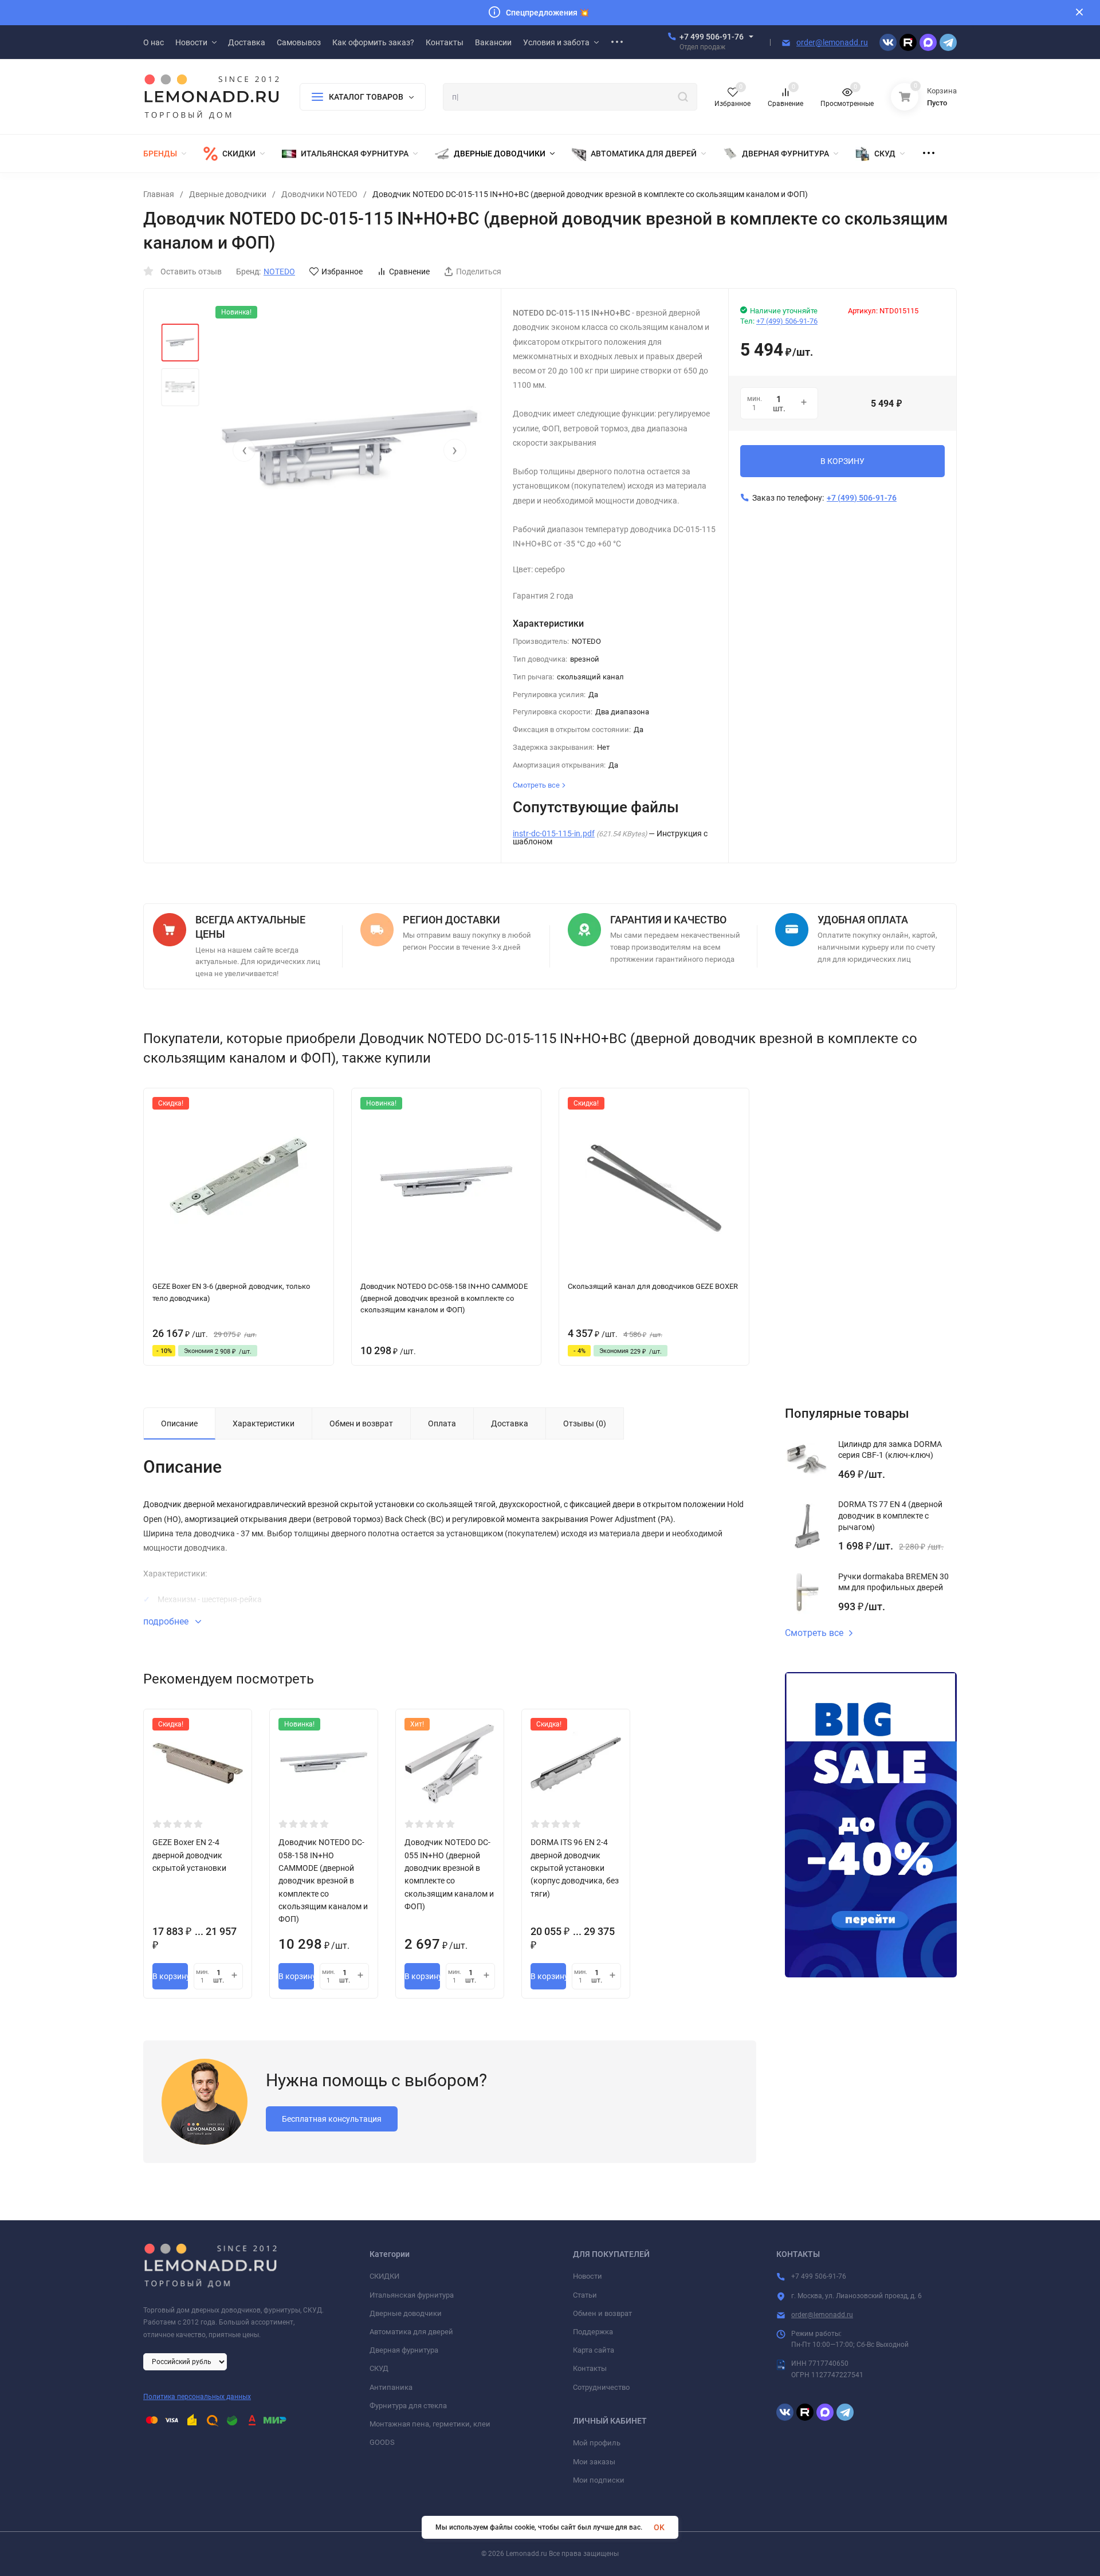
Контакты (590, 2368)
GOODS (382, 2442)
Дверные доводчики (228, 194)
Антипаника (391, 2387)
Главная (159, 194)
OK (659, 2527)
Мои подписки (599, 2480)
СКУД (379, 2368)
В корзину (170, 1976)
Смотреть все (814, 1633)
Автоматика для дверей (411, 2332)
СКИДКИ (384, 2276)
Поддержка (593, 2332)
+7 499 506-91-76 (712, 37)
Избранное (342, 272)
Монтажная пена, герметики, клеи (430, 2424)
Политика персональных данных (197, 2397)
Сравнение (409, 272)
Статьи (585, 2295)
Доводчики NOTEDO (319, 194)
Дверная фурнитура (404, 2350)
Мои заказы (594, 2462)
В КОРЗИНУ (842, 461)
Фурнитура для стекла (408, 2406)
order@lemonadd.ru (832, 42)
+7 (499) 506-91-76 (787, 321)
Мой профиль (597, 2443)
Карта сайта (594, 2350)
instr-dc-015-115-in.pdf (554, 833)
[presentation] (244, 450)
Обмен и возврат (602, 2313)
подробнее (167, 1621)
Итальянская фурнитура (412, 2295)
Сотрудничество (601, 2387)
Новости (588, 2276)
